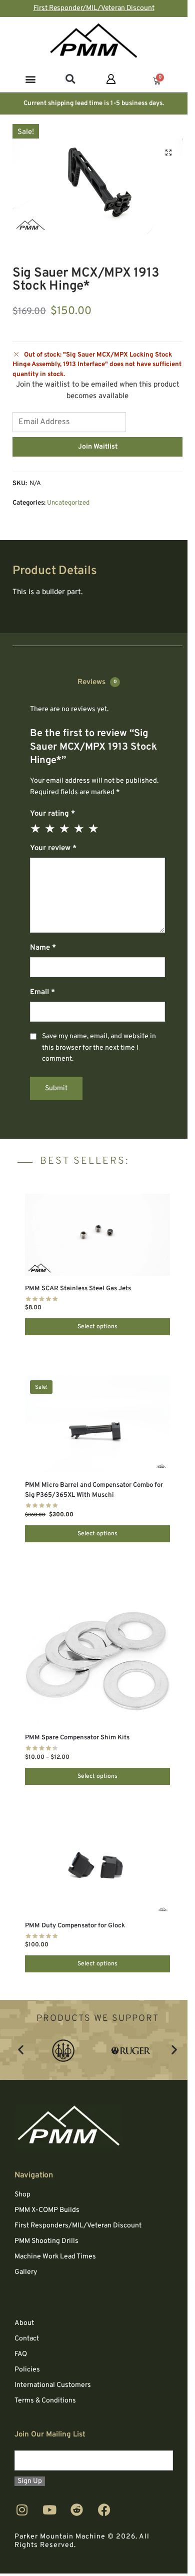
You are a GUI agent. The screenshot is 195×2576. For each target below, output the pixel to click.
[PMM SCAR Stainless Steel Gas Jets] (97, 1234)
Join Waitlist (98, 447)
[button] (31, 79)
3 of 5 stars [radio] (65, 829)
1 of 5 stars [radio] (36, 829)
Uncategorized (68, 503)
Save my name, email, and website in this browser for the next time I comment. (99, 1048)
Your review (53, 848)
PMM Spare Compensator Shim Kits (77, 1738)
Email (42, 992)
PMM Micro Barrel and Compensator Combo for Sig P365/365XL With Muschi (94, 1490)
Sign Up (30, 2482)
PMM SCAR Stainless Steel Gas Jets (78, 1289)
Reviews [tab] (97, 683)
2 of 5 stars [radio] (50, 829)
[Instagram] (22, 2510)
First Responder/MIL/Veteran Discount (94, 8)
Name (43, 948)
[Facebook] (104, 2510)
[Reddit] (77, 2510)
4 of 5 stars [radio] (79, 829)
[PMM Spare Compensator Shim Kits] (97, 1654)
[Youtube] (49, 2510)
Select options (97, 1327)
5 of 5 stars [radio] (94, 829)
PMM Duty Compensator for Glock (75, 1926)
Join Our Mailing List (50, 2435)
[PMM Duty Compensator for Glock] (97, 1869)
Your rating (52, 814)
